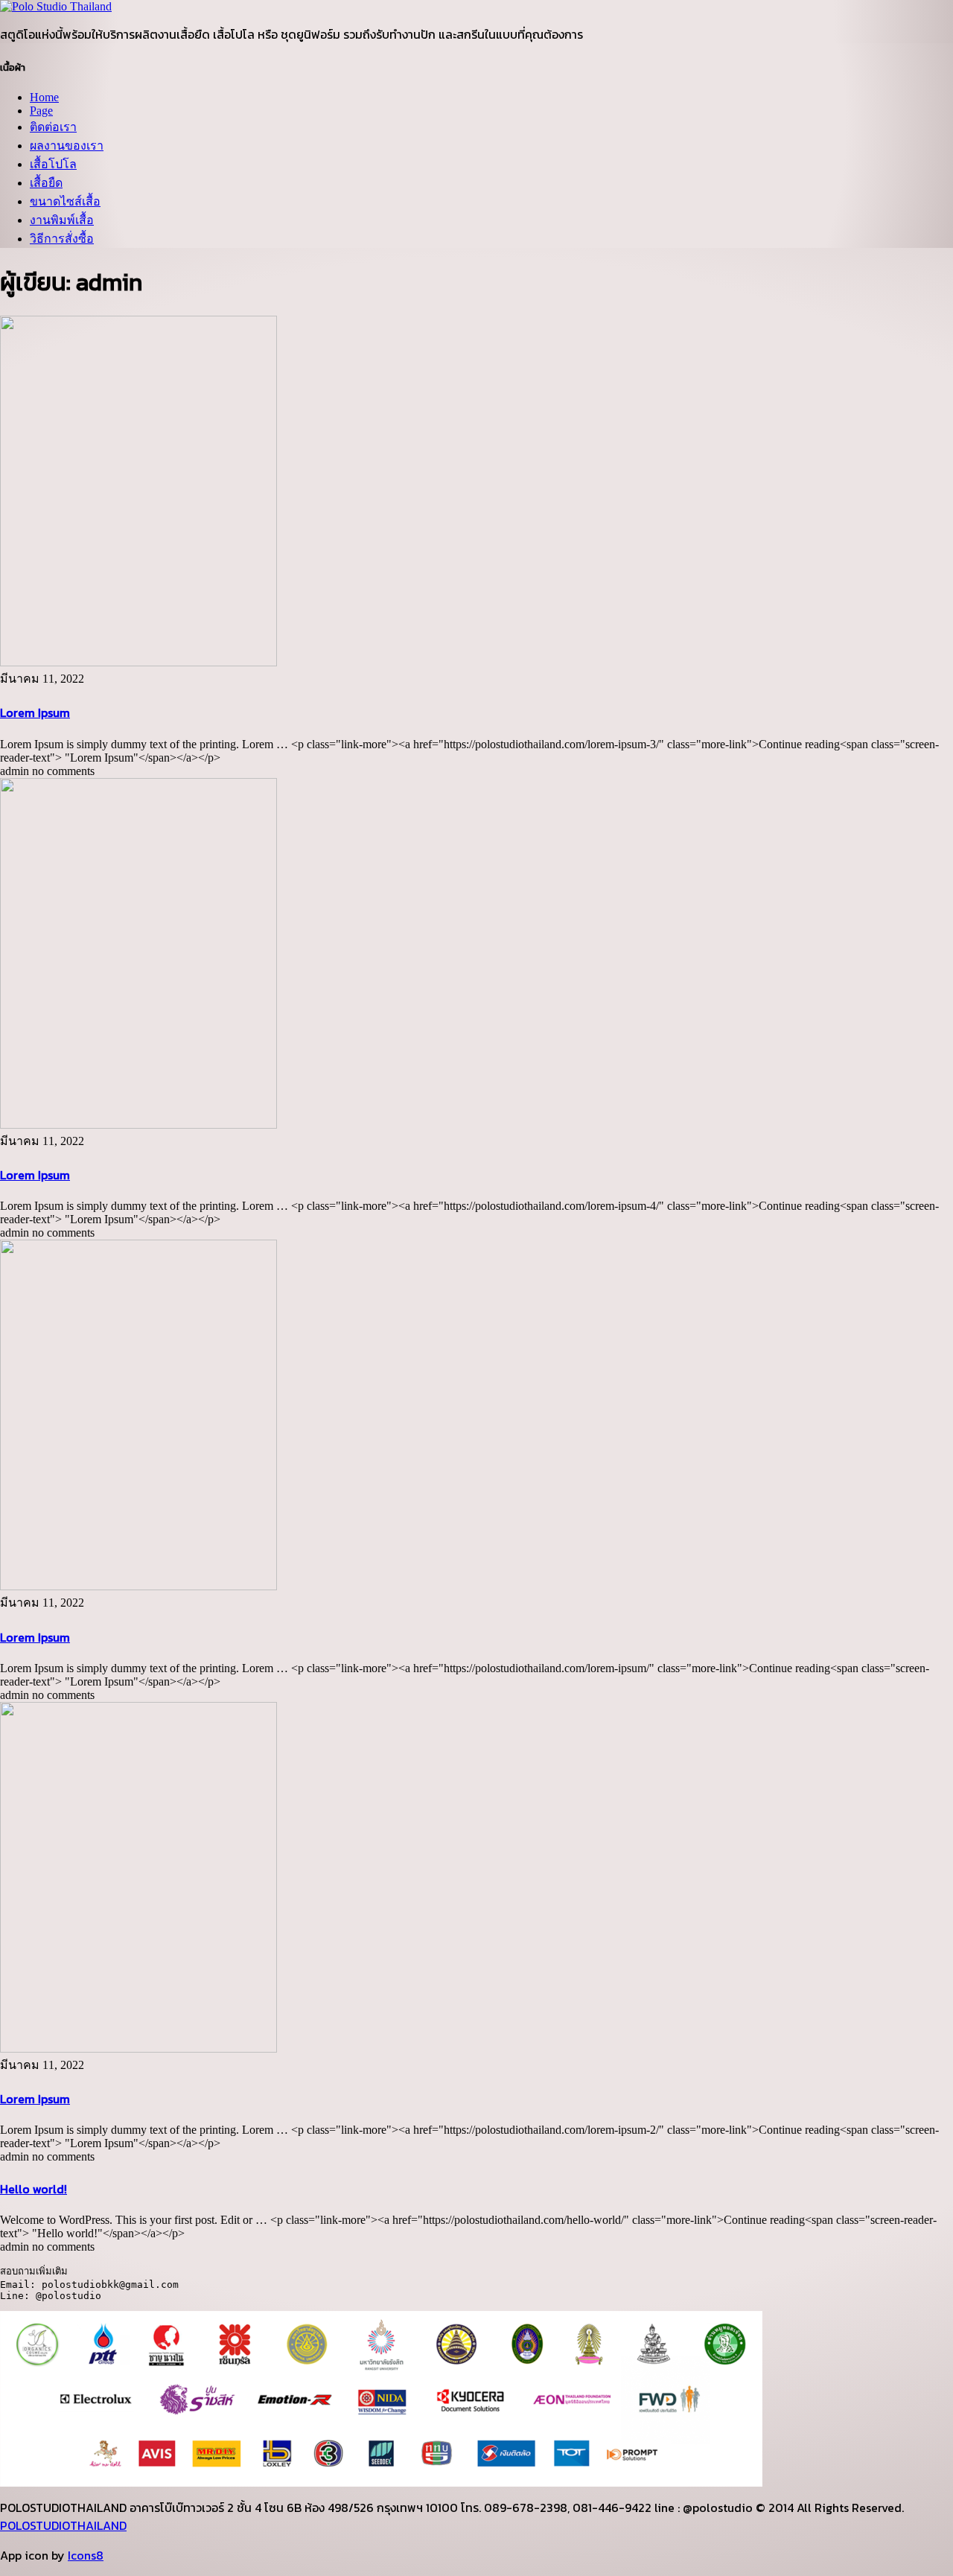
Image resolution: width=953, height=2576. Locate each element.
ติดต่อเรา (53, 127)
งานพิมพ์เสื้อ (62, 220)
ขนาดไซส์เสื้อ (65, 201)
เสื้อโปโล (53, 164)
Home (44, 97)
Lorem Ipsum (35, 712)
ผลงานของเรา (67, 146)
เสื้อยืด (46, 183)
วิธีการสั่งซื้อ (62, 239)
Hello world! (34, 2189)
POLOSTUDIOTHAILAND (63, 2525)
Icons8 (86, 2555)
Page (41, 111)
